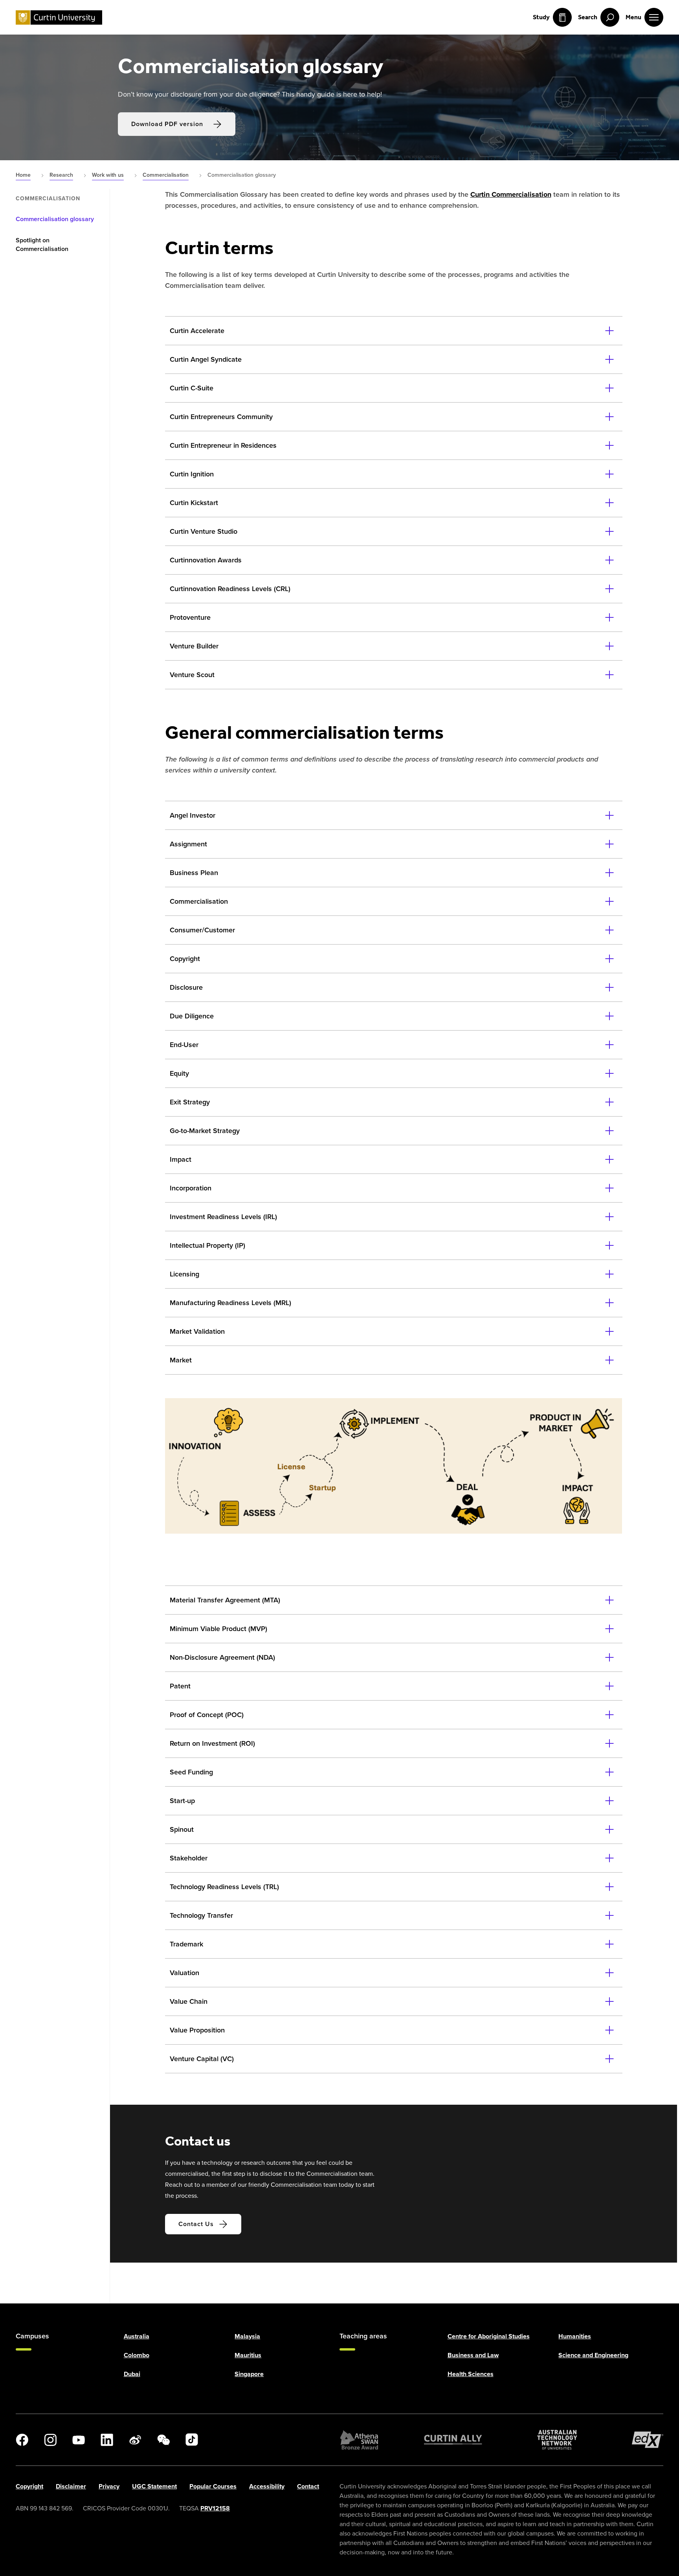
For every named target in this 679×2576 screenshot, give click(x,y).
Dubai (132, 2374)
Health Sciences (471, 2374)
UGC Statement (154, 2486)
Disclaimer (71, 2486)
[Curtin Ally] (453, 2440)
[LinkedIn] (107, 2440)
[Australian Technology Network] (557, 2440)
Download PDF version (167, 124)
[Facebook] (22, 2440)
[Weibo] (135, 2440)
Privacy (109, 2486)
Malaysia (247, 2336)
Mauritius (248, 2355)
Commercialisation (48, 199)
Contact (308, 2486)
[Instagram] (50, 2440)
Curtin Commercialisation (511, 194)
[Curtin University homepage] (59, 17)
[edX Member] (648, 2440)
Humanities (575, 2336)
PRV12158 (215, 2508)
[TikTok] (192, 2440)
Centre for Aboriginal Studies (489, 2336)
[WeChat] (163, 2440)
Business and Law (473, 2355)
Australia (137, 2336)
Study (541, 17)
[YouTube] (79, 2440)
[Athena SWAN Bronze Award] (359, 2440)
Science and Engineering (593, 2355)
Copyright (29, 2486)
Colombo (137, 2355)
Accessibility (267, 2486)
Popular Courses (213, 2486)
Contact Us (196, 2224)
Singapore (249, 2374)
